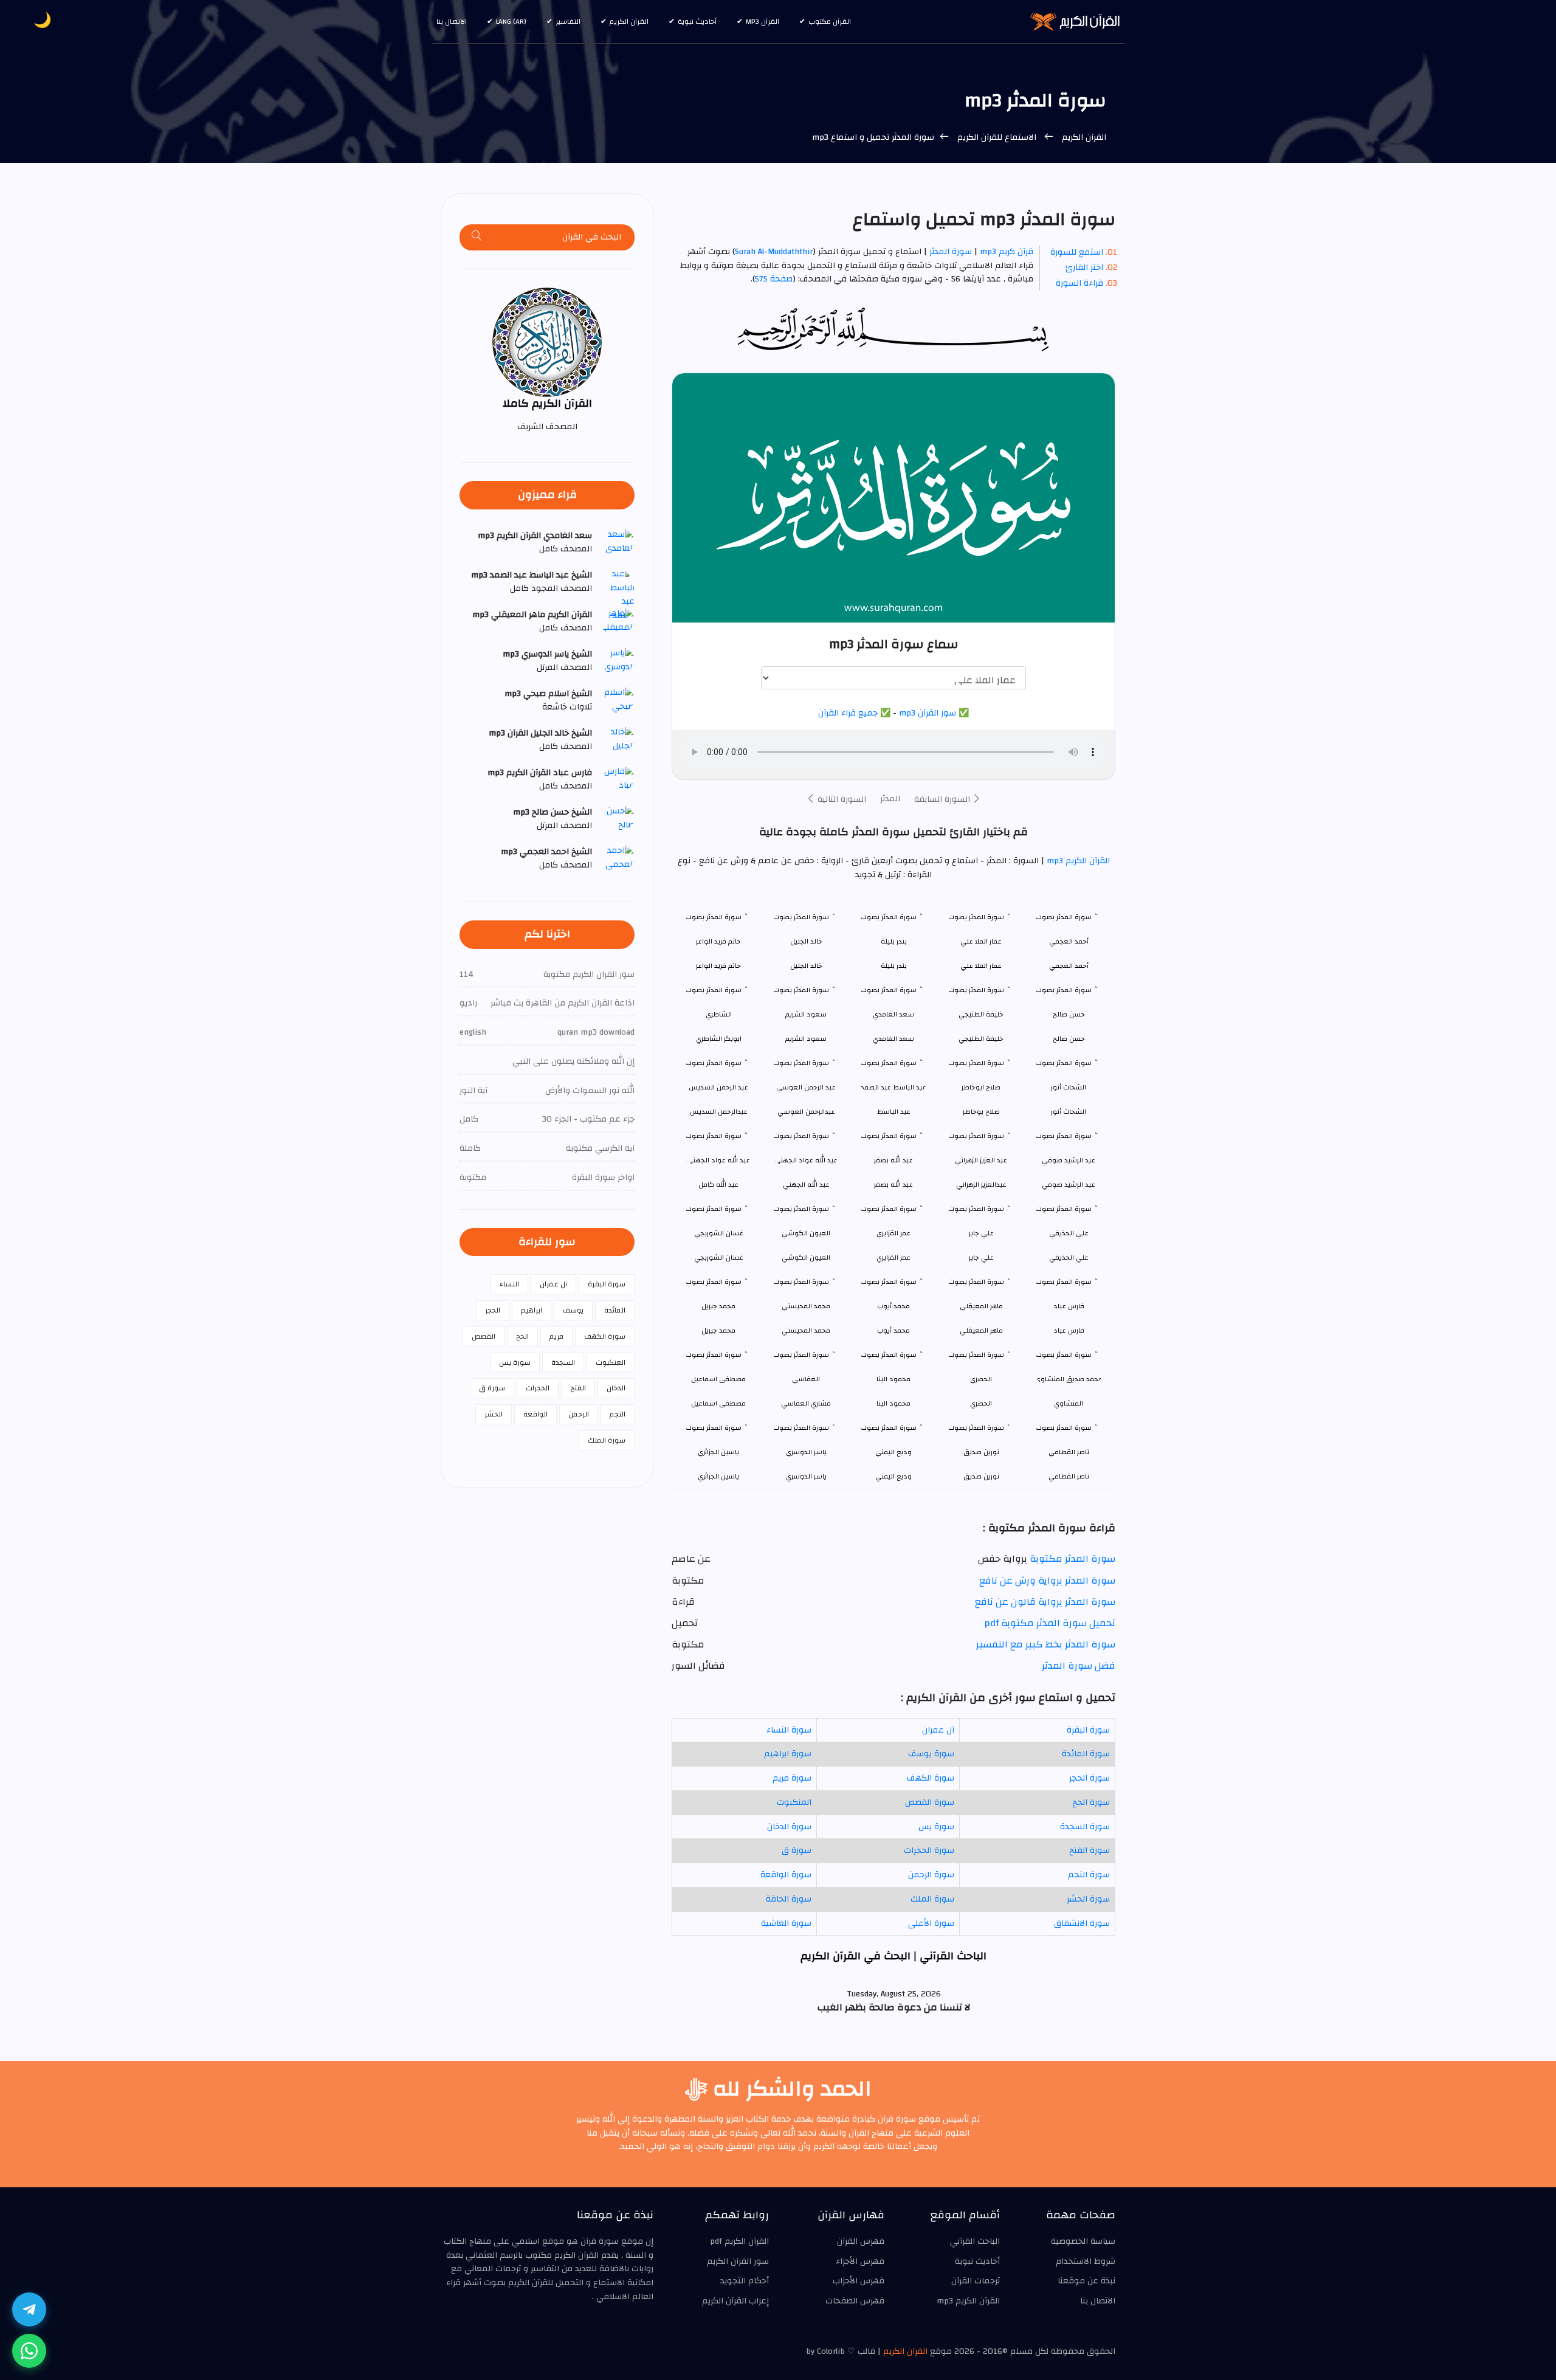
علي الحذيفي (1069, 1257)
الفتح (578, 1388)
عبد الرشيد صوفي (1069, 1185)
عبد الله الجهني (806, 1185)
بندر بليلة (894, 966)
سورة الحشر (1088, 1899)
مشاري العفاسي (806, 1403)
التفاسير (568, 21)
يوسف (573, 1310)
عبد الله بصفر (893, 1185)
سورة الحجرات (929, 1851)
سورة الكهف (931, 1778)
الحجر (493, 1310)
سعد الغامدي (893, 1039)
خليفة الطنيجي (981, 1039)
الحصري (981, 1403)
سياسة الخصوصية (1083, 2241)
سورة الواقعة (786, 1875)
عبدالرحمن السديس (719, 1112)
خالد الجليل (806, 966)
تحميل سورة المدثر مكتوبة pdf (1050, 1623)
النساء (509, 1284)
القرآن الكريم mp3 (1077, 861)
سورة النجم (1089, 1875)
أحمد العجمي (1069, 966)
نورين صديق (981, 1476)
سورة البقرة (1088, 1730)
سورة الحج (1091, 1802)
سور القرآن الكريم (738, 2261)
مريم (556, 1336)
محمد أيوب (893, 1330)
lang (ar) (511, 21)
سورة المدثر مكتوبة (1072, 1559)
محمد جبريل (718, 1330)
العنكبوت (794, 1802)
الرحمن (579, 1414)
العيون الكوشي (806, 1257)
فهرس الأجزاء (860, 2261)
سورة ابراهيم (788, 1754)
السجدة (563, 1362)
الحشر (494, 1414)
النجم (618, 1414)
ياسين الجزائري (718, 1476)
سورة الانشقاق (1082, 1923)
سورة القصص (930, 1802)
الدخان (616, 1388)
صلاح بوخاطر (981, 1112)
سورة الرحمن (931, 1875)
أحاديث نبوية (697, 21)
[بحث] (477, 237)
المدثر (890, 799)
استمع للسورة (1077, 252)
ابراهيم (532, 1310)
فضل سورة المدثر (1079, 1666)
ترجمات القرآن (976, 2281)
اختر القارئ (1084, 267)
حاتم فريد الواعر (718, 966)
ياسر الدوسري (806, 1476)
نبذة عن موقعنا (1086, 2281)
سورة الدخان (789, 1827)
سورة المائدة (1086, 1754)
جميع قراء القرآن (848, 713)
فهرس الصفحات (855, 2301)
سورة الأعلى (931, 1923)
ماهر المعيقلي (981, 1330)
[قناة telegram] (29, 2309)
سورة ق (797, 1851)
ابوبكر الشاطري (719, 1039)
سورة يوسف (931, 1754)
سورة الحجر (1090, 1778)
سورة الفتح (1090, 1851)
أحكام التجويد (745, 2281)
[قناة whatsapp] (29, 2351)
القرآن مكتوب (830, 21)
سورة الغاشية (786, 1923)
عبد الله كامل (718, 1185)
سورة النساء (789, 1730)
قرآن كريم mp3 (1007, 252)
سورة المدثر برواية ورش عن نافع (1047, 1581)
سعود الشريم (806, 1039)
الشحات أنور (1069, 1112)
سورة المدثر (951, 252)
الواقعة (535, 1414)
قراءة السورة (1079, 283)
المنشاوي (1069, 1403)
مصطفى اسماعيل (718, 1403)
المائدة (615, 1310)
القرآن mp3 (763, 21)
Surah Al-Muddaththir (774, 252)
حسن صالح (1069, 1039)
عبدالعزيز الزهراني (981, 1185)
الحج (522, 1336)
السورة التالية (841, 799)
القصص (484, 1336)
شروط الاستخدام (1086, 2261)
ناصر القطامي (1069, 1476)
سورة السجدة (1085, 1827)
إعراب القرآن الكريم (735, 2301)
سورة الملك (932, 1899)
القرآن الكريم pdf (739, 2241)
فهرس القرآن (861, 2241)
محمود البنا (893, 1403)
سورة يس (936, 1827)
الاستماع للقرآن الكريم (997, 137)
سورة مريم (792, 1778)
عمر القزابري (893, 1257)
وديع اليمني (893, 1476)
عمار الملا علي (981, 966)
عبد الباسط (894, 1112)
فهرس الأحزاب (859, 2281)
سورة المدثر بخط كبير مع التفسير (1046, 1644)
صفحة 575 (774, 279)
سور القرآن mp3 (928, 713)
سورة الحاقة (789, 1899)
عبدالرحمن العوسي (806, 1112)
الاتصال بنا (452, 21)
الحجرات (538, 1388)
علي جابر (981, 1257)
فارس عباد (1069, 1330)
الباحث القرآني (975, 2241)
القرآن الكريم (629, 21)
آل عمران (938, 1730)
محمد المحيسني (806, 1330)
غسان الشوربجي (719, 1257)
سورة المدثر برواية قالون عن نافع (1045, 1602)
